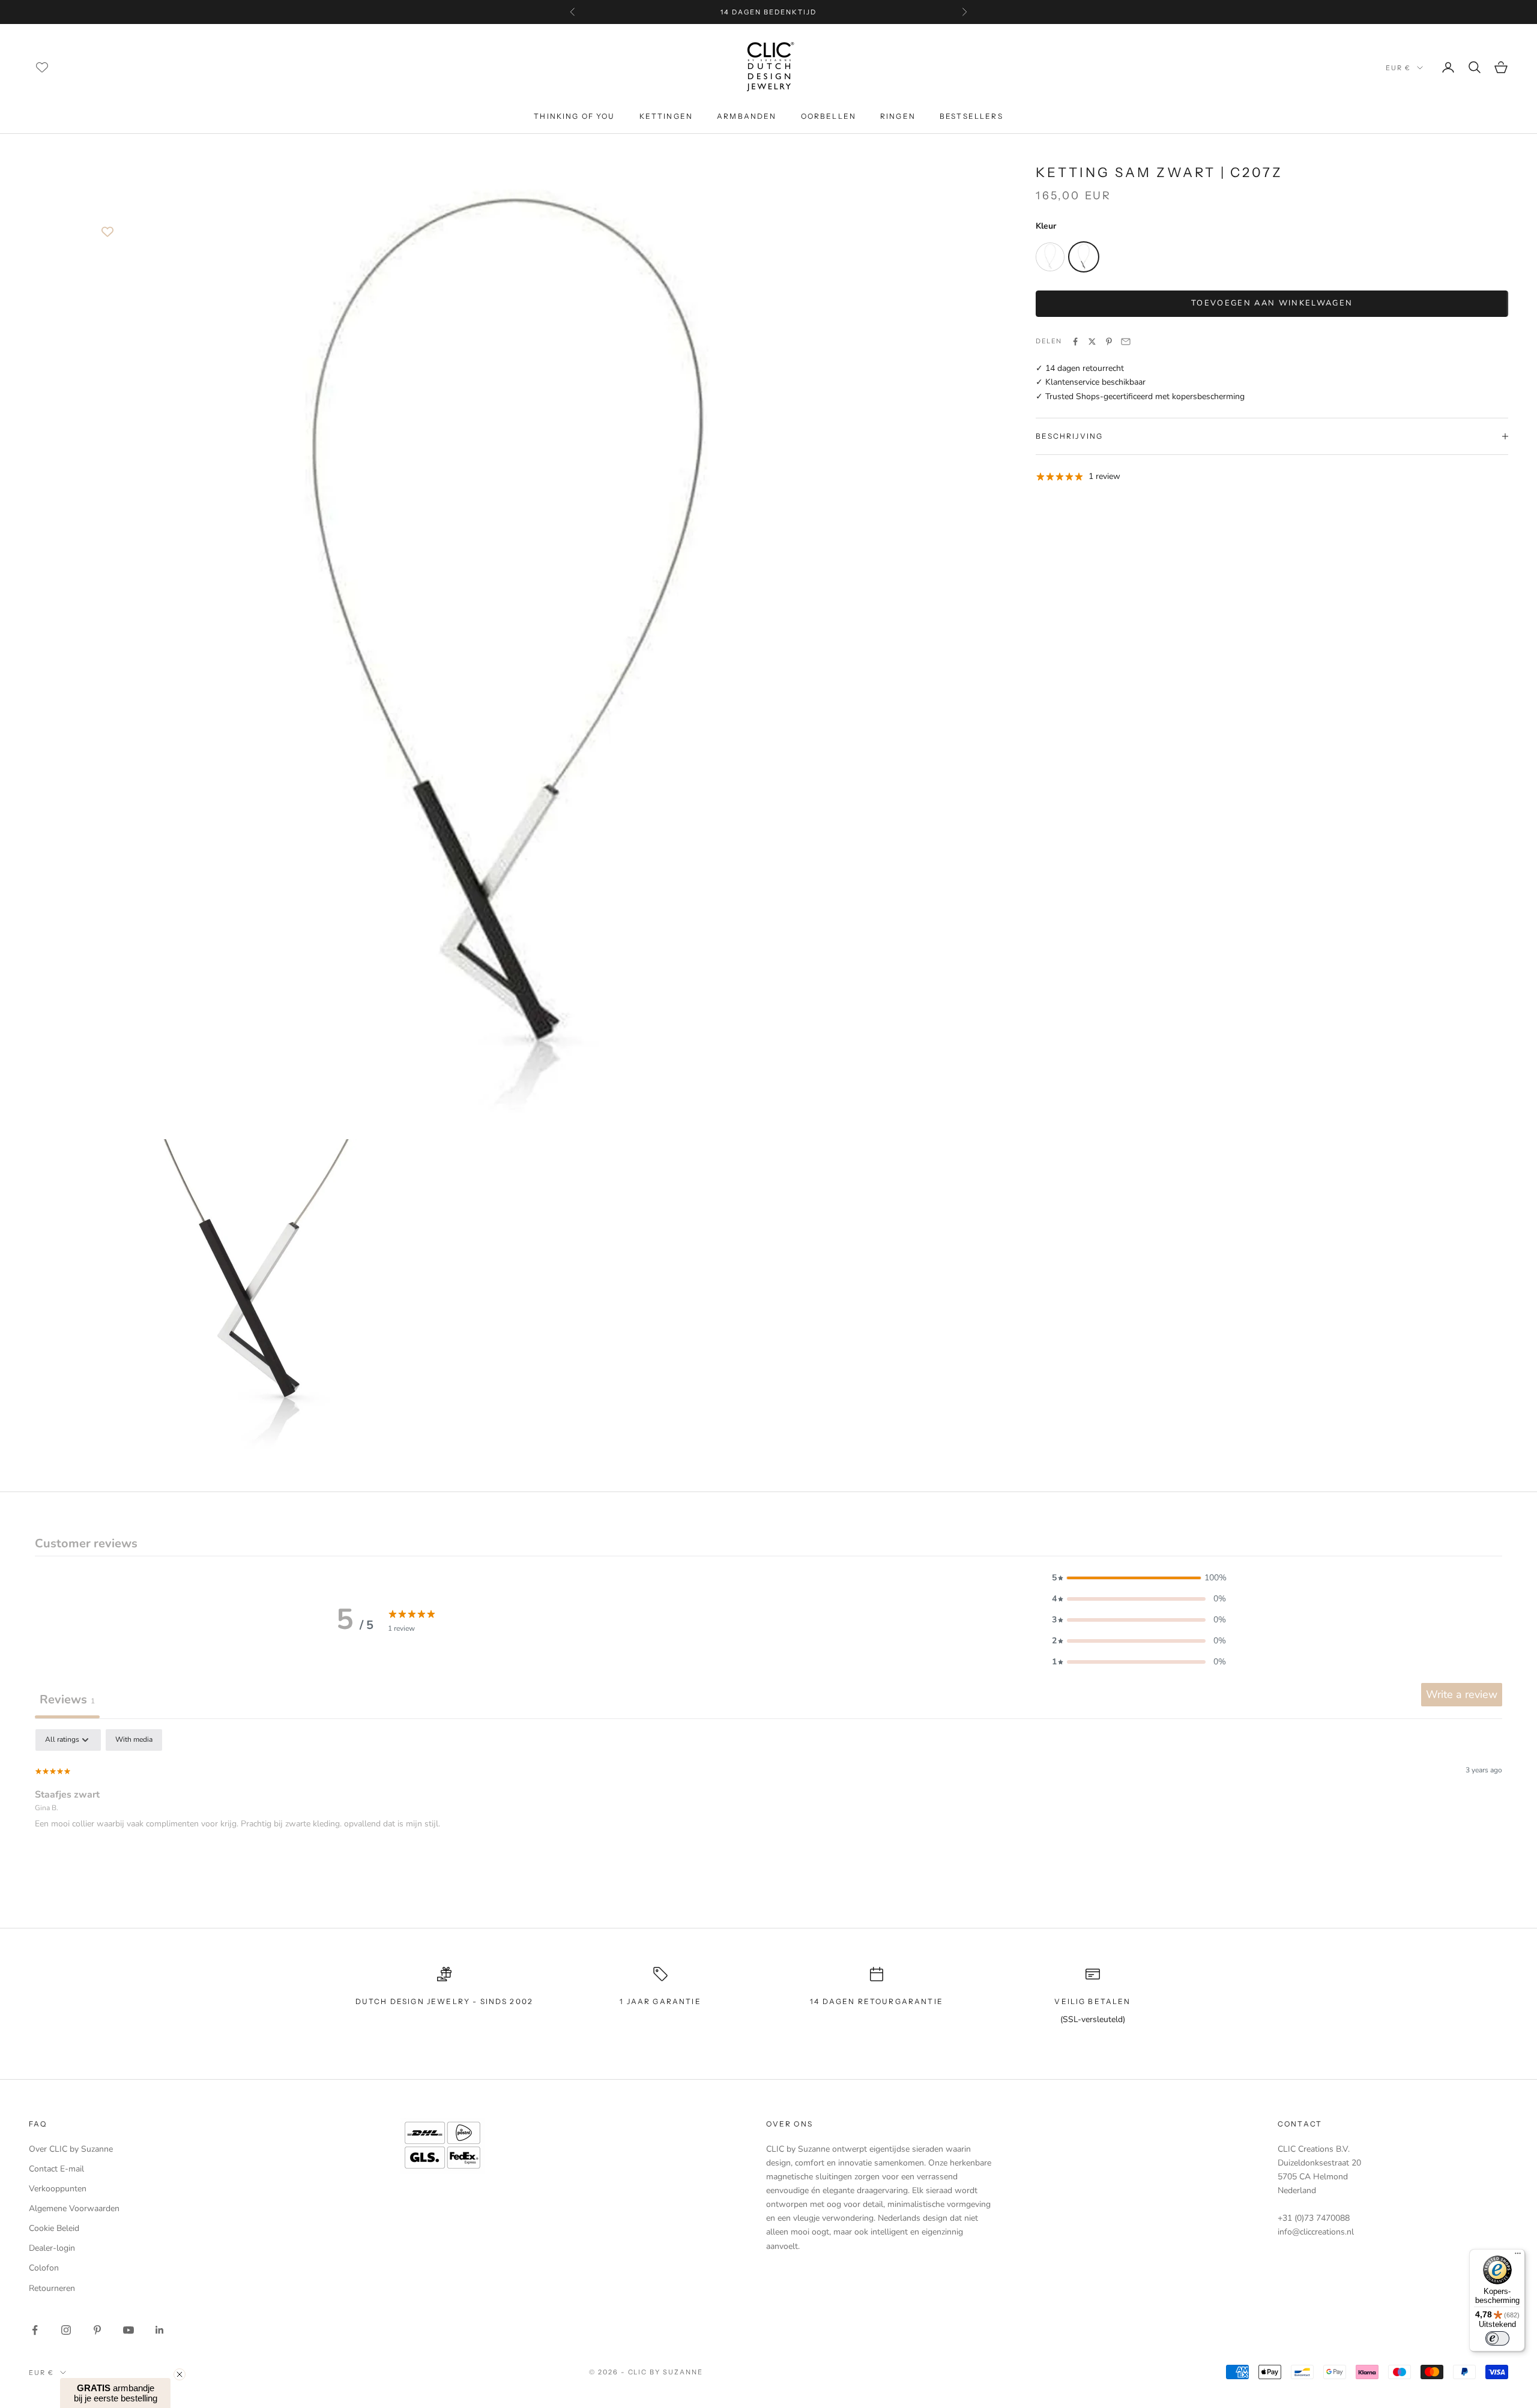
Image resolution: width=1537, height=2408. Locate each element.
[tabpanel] (768, 1806)
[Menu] (1518, 2256)
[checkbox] (134, 1740)
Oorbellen (829, 116)
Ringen (898, 116)
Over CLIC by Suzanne (71, 2149)
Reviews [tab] (67, 1699)
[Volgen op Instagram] (66, 2330)
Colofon (44, 2268)
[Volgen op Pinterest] (97, 2330)
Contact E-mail (56, 2169)
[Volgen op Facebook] (35, 2330)
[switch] (1497, 2338)
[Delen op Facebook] (1075, 342)
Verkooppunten (58, 2189)
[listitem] (1050, 257)
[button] (1139, 1578)
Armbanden (747, 116)
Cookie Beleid (54, 2228)
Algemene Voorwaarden (74, 2208)
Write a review (1462, 1694)
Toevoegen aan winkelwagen (1272, 303)
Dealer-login (52, 2248)
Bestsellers (971, 116)
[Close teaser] (180, 2374)
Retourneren (52, 2288)
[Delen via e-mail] (1126, 342)
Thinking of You (574, 116)
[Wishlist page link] (42, 67)
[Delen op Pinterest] (1109, 342)
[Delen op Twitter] (1092, 342)
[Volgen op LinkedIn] (160, 2330)
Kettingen (666, 116)
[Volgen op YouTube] (128, 2330)
